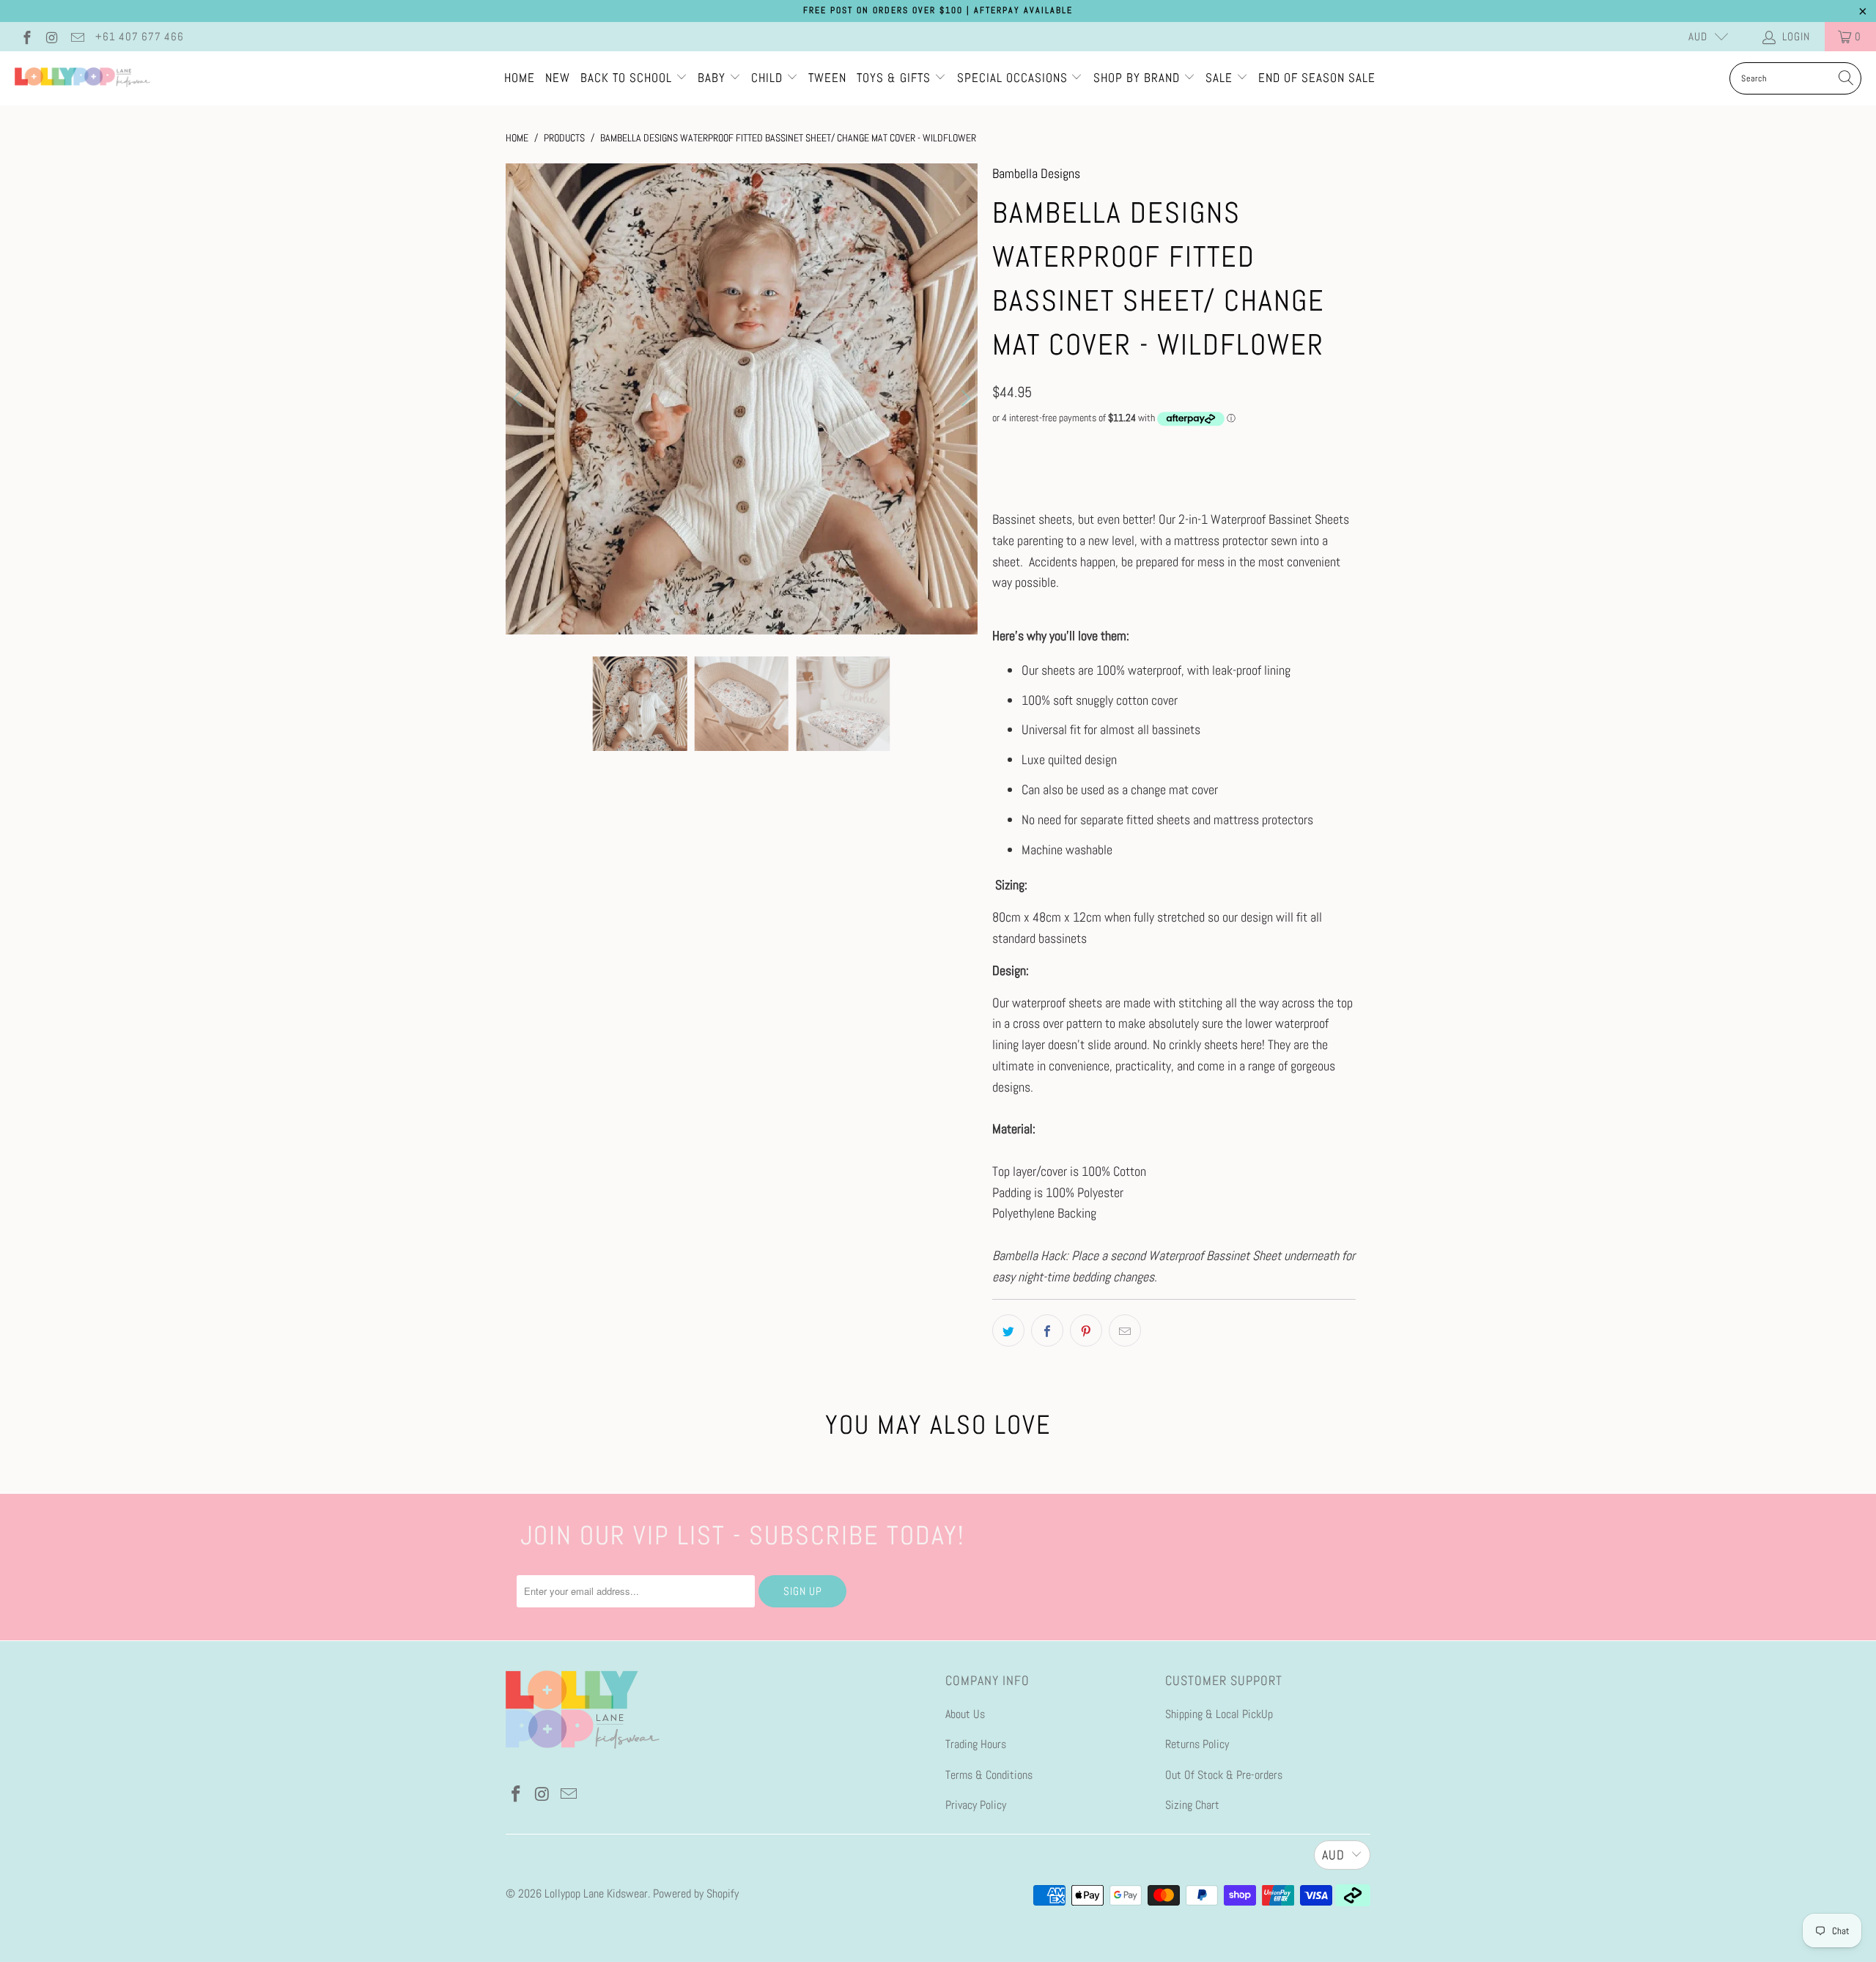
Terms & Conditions (989, 1775)
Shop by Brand (1137, 78)
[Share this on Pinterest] (1086, 1330)
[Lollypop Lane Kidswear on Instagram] (52, 36)
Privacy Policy (976, 1805)
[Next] (964, 399)
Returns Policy (1197, 1744)
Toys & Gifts (895, 78)
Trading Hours (976, 1744)
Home (520, 78)
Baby (713, 78)
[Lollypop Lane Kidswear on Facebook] (26, 36)
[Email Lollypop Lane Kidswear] (77, 36)
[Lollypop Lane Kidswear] (82, 78)
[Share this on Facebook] (1047, 1330)
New (558, 78)
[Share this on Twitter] (1008, 1330)
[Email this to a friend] (1125, 1330)
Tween (827, 78)
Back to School (628, 78)
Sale (1221, 78)
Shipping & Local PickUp (1219, 1714)
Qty (999, 447)
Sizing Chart (1192, 1805)
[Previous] (520, 399)
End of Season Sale (1317, 78)
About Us (965, 1714)
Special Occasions (1012, 78)
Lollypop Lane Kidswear (596, 1893)
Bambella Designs (1036, 173)
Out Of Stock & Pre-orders (1224, 1775)
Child (769, 78)
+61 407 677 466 (140, 36)
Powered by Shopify (696, 1893)
